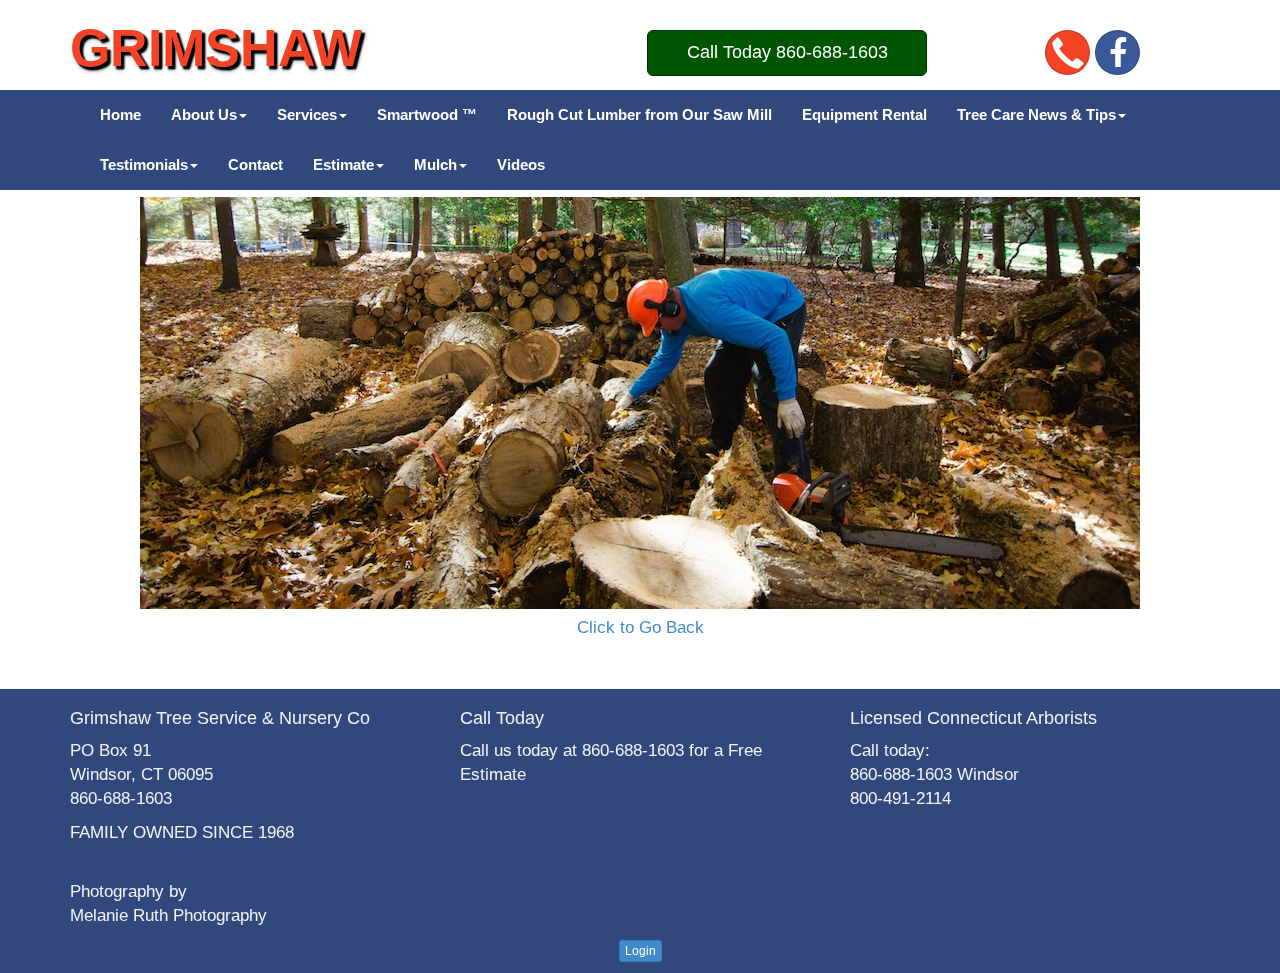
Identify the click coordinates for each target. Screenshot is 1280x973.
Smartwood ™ (427, 114)
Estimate (343, 164)
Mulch (435, 164)
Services (307, 114)
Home (120, 114)
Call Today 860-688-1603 (787, 52)
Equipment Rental (864, 114)
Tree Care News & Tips (1036, 114)
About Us (204, 114)
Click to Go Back (640, 627)
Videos (521, 164)
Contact (255, 164)
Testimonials (144, 164)
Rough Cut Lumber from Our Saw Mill (639, 114)
